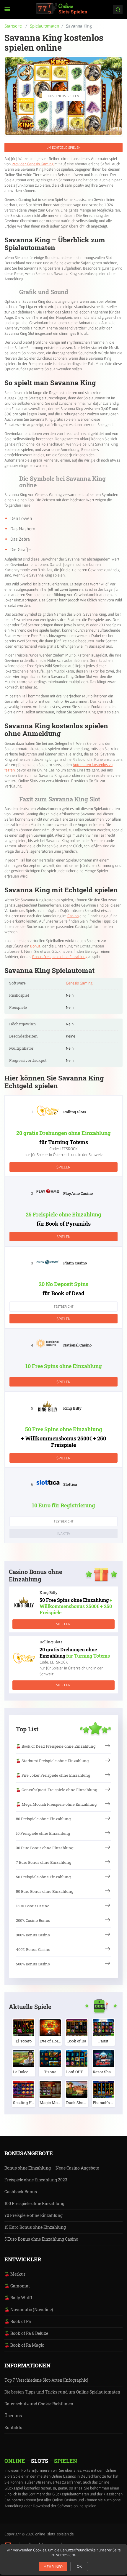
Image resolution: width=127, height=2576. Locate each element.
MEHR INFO (53, 2567)
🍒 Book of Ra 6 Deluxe (26, 2333)
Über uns (13, 2416)
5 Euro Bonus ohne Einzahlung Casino (41, 2239)
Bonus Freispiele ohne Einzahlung (60, 957)
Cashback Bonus (21, 2192)
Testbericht (64, 1306)
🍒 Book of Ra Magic (24, 2345)
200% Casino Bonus (33, 1920)
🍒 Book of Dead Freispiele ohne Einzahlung (56, 1746)
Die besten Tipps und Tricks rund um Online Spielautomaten (62, 2392)
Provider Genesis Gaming (32, 164)
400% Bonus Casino (33, 1949)
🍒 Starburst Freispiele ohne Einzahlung (52, 1761)
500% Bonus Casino (33, 1964)
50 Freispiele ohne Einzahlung (43, 1877)
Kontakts (13, 2427)
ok (79, 2567)
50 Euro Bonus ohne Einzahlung (45, 1891)
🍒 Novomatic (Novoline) (29, 2310)
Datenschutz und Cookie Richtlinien (39, 2404)
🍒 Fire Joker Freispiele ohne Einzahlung (53, 1775)
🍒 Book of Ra (18, 2321)
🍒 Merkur (15, 2274)
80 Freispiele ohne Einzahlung (43, 1819)
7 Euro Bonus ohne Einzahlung (44, 1862)
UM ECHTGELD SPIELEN (63, 147)
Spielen (63, 1167)
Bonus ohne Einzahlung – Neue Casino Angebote (52, 2168)
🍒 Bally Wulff (18, 2298)
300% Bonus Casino (33, 1935)
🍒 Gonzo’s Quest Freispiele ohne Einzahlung (57, 1790)
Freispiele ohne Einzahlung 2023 (36, 2180)
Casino (73, 916)
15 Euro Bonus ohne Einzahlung (35, 2227)
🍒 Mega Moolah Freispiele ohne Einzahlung (56, 1804)
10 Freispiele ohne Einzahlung (43, 1833)
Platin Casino (75, 1263)
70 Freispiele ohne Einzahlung (34, 2215)
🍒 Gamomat (17, 2286)
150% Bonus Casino (33, 1906)
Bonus (35, 946)
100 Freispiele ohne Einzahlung (34, 2203)
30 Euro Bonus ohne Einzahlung (45, 1848)
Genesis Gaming (79, 983)
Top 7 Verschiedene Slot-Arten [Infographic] (46, 2380)
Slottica (70, 1484)
